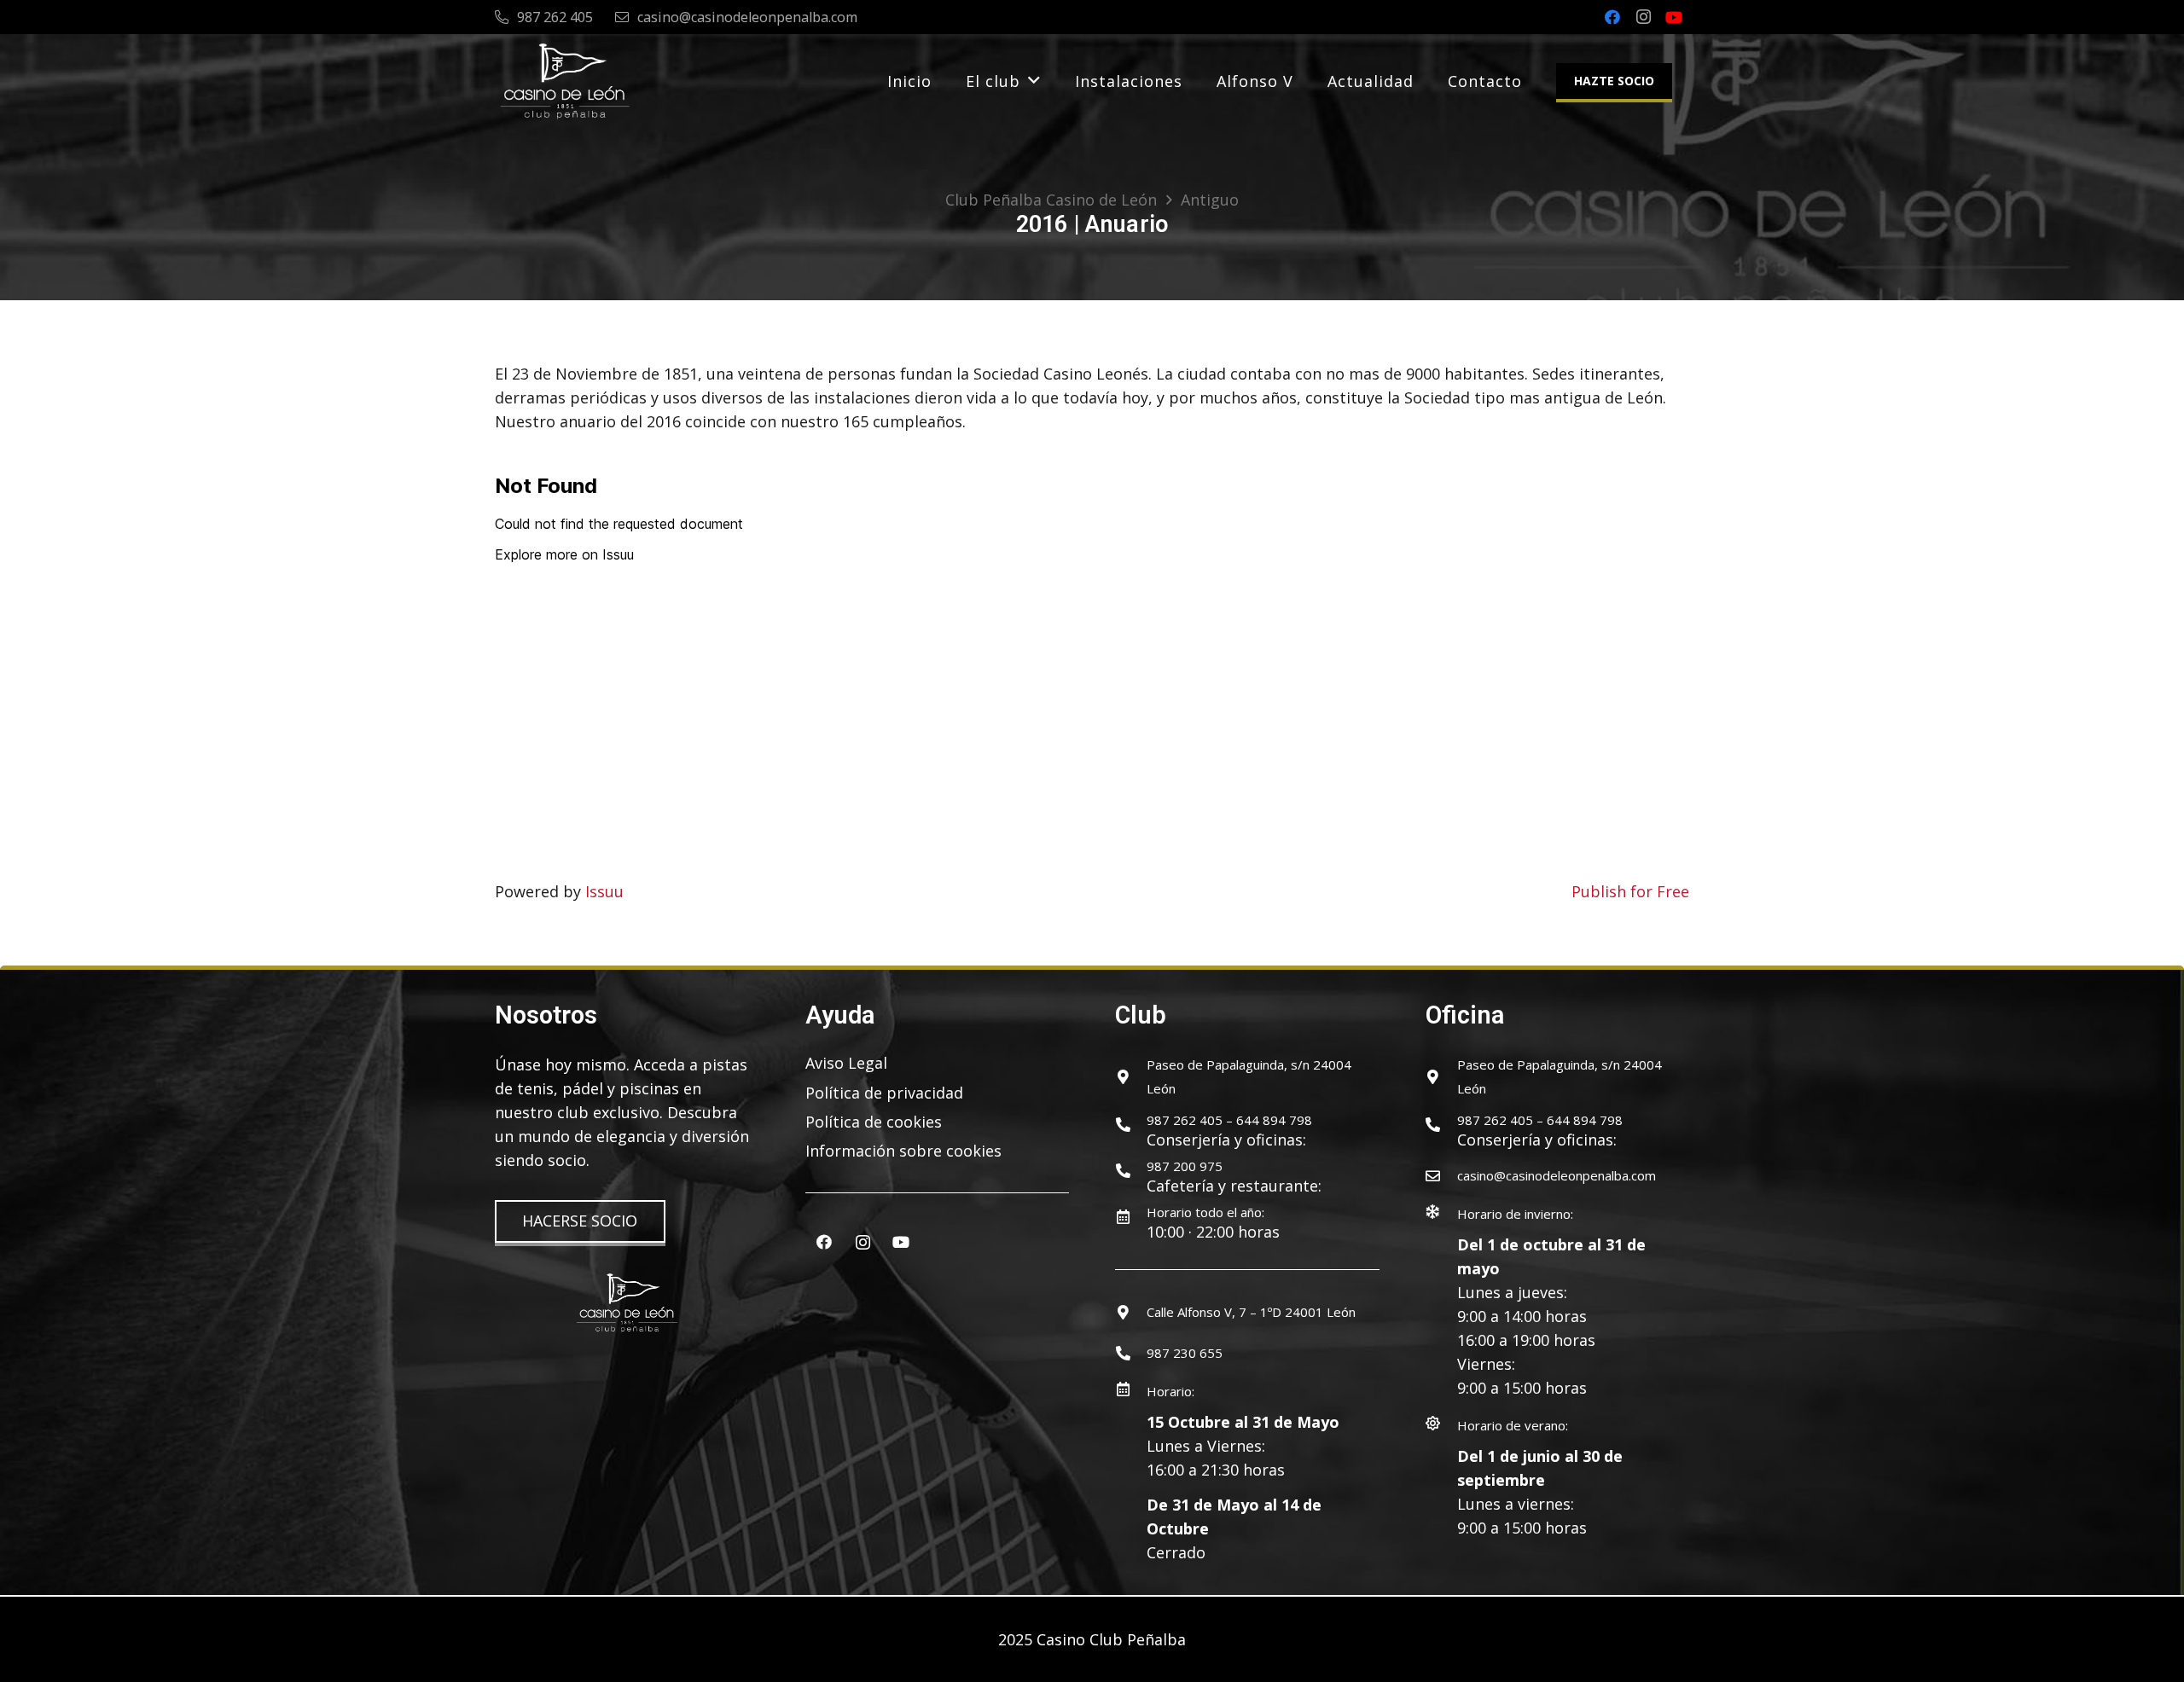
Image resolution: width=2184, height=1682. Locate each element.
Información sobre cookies (903, 1151)
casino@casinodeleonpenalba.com (1557, 1175)
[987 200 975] (1131, 1171)
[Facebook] (1612, 17)
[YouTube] (1674, 17)
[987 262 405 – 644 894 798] (1131, 1125)
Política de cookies (874, 1122)
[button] (1034, 81)
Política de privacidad (884, 1093)
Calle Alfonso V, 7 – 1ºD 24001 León (1251, 1312)
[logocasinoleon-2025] (565, 81)
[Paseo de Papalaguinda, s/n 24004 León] (1131, 1077)
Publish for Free (1630, 891)
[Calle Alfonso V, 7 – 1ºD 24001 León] (1131, 1312)
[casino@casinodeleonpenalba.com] (1441, 1176)
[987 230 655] (1131, 1353)
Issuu (604, 891)
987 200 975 (1185, 1166)
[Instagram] (1643, 17)
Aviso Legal (846, 1063)
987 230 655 (1185, 1353)
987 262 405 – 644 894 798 (1229, 1120)
